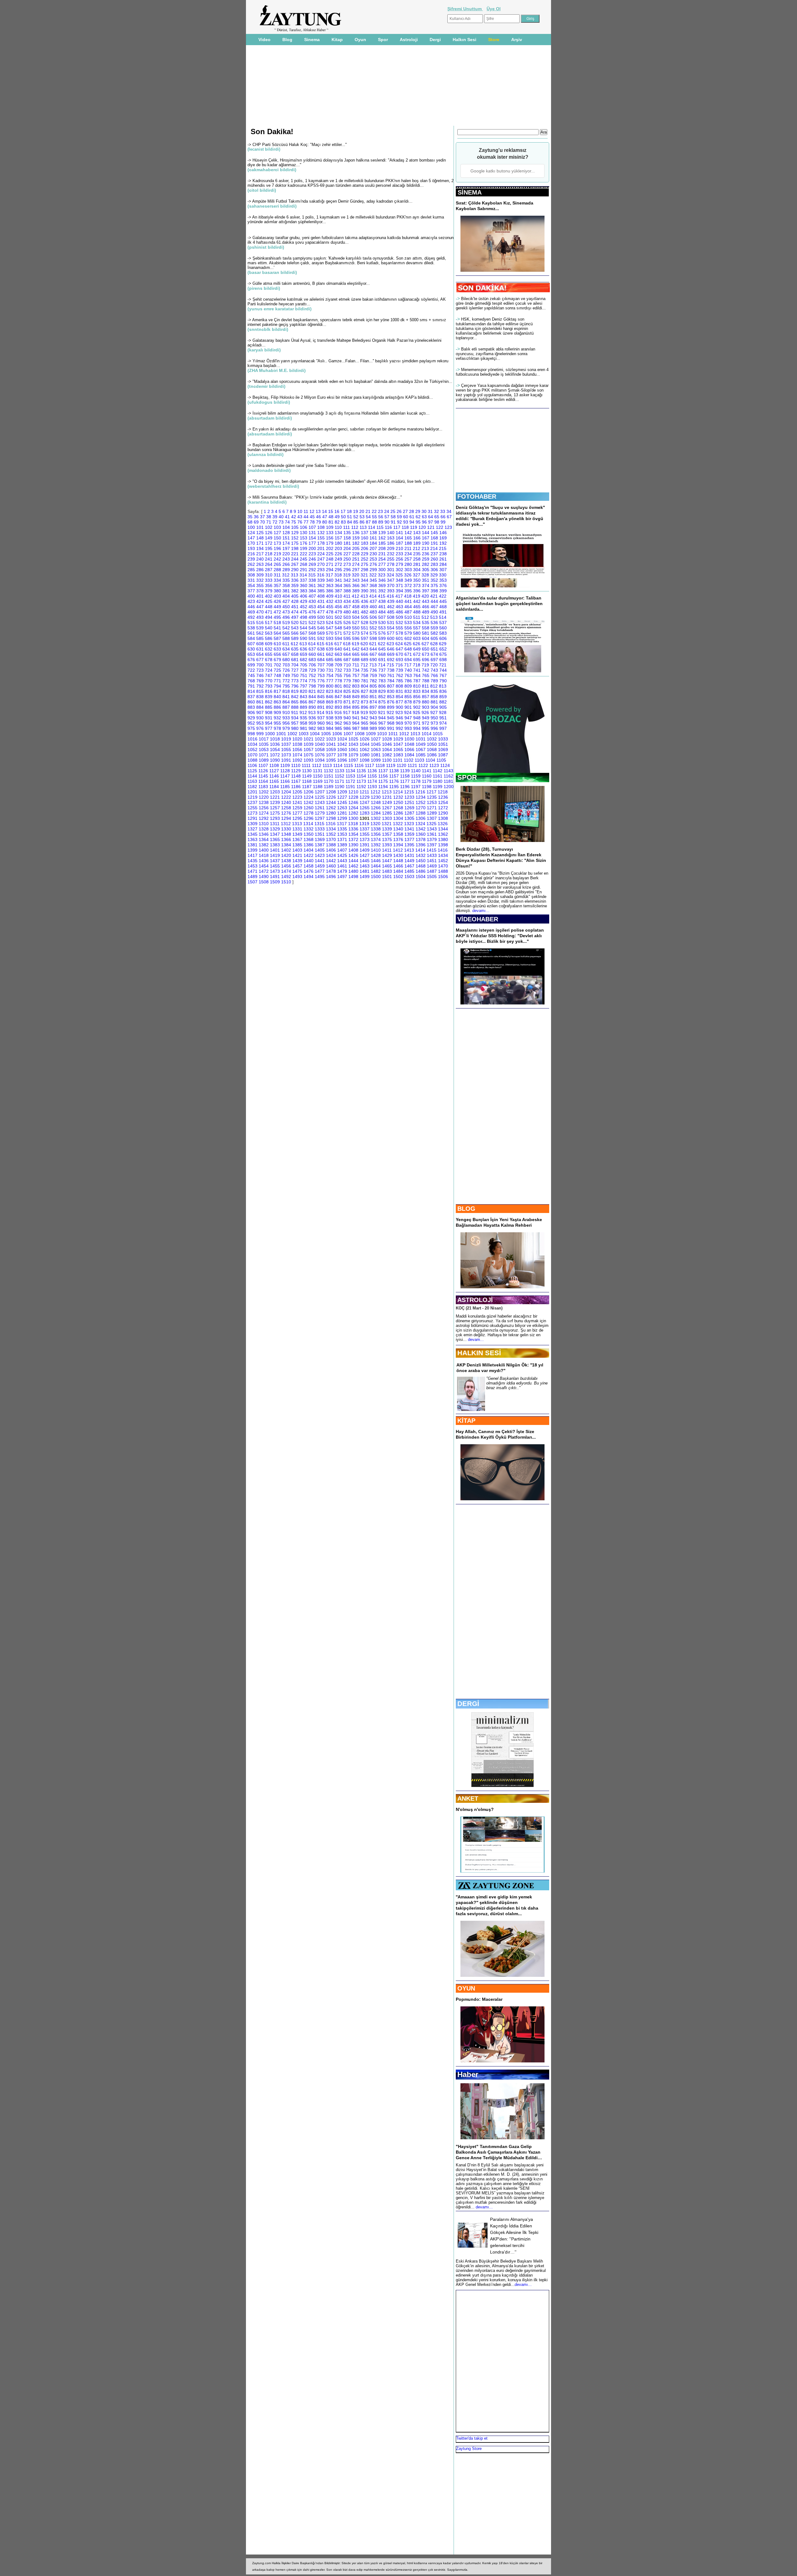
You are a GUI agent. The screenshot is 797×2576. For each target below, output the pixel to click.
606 (443, 638)
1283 (365, 813)
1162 (448, 776)
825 (347, 691)
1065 (398, 750)
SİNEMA (470, 192)
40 (281, 517)
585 (260, 638)
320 (356, 575)
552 (373, 628)
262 (251, 564)
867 (312, 702)
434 (347, 601)
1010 (382, 734)
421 (434, 596)
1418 (264, 855)
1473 (275, 871)
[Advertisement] (220, 118)
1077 (331, 755)
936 (312, 718)
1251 (409, 802)
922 (390, 712)
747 (269, 675)
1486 (421, 871)
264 (269, 564)
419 (417, 596)
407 (312, 596)
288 (277, 570)
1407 (342, 850)
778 (338, 681)
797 (304, 686)
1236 (443, 797)
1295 (297, 818)
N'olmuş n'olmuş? (475, 1809)
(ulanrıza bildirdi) (266, 454)
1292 (264, 818)
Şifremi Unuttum (465, 9)
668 (382, 654)
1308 (443, 818)
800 (330, 686)
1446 (376, 861)
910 (286, 712)
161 (373, 538)
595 (347, 638)
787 (417, 681)
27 (405, 511)
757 (356, 675)
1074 (297, 755)
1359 (409, 834)
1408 (353, 850)
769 (260, 681)
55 (375, 517)
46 (318, 517)
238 (443, 554)
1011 (393, 734)
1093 (309, 760)
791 (251, 686)
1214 (398, 792)
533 (408, 623)
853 (391, 697)
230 (373, 554)
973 (434, 723)
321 (364, 575)
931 (269, 718)
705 (304, 665)
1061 (353, 750)
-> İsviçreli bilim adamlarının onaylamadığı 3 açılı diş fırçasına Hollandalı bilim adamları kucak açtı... (339, 413)
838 (260, 697)
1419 (275, 855)
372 (408, 585)
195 (269, 548)
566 (295, 633)
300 (382, 570)
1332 (309, 829)
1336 (353, 829)
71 (269, 522)
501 (330, 617)
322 (373, 575)
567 (304, 633)
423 (251, 601)
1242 (309, 802)
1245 (342, 802)
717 (408, 665)
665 (356, 654)
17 (343, 511)
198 (295, 548)
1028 (387, 739)
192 (443, 543)
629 (443, 644)
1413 (409, 850)
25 (393, 511)
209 (391, 548)
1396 (421, 845)
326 (408, 575)
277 (382, 564)
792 (260, 686)
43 (300, 517)
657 (286, 654)
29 (418, 511)
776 (321, 681)
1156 (383, 776)
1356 (376, 834)
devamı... (481, 911)
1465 (387, 866)
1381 (252, 845)
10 (300, 511)
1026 (365, 739)
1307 (432, 818)
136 (356, 533)
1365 (275, 839)
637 (312, 649)
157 (338, 538)
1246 (353, 802)
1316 (331, 824)
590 (304, 638)
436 (365, 601)
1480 (353, 871)
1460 (331, 866)
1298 (331, 818)
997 (443, 728)
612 (295, 644)
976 (260, 728)
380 (277, 591)
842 (295, 697)
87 (368, 522)
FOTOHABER (477, 496)
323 (382, 575)
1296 (309, 818)
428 (295, 601)
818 (286, 691)
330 (443, 575)
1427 (365, 855)
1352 (331, 834)
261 (443, 559)
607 (251, 644)
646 (391, 649)
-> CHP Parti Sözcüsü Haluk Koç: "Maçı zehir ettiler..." (297, 145)
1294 (286, 818)
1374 (376, 839)
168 (434, 538)
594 (338, 638)
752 (312, 675)
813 (443, 686)
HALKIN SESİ (479, 1353)
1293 (275, 818)
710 (347, 665)
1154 (361, 776)
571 (338, 633)
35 (250, 517)
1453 (252, 866)
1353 (342, 834)
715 (390, 665)
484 (382, 612)
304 (417, 570)
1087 (443, 755)
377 (251, 591)
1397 (432, 845)
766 (434, 675)
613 (303, 644)
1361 (432, 834)
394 (399, 591)
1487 (432, 871)
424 (260, 601)
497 (295, 617)
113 (363, 527)
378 (260, 591)
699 (251, 665)
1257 (275, 808)
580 (417, 633)
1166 (285, 781)
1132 (329, 771)
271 (330, 564)
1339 (387, 829)
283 (434, 564)
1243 (320, 802)
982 (312, 728)
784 (391, 681)
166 (417, 538)
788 (426, 681)
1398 (443, 845)
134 (338, 533)
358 (286, 585)
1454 (264, 866)
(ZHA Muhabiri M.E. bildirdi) (277, 370)
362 (321, 585)
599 (382, 638)
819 (295, 691)
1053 (264, 750)
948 (417, 718)
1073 (286, 755)
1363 (252, 839)
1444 (353, 861)
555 (399, 628)
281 (417, 564)
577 (391, 633)
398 (434, 591)
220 (286, 554)
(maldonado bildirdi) (269, 470)
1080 (365, 755)
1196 (405, 787)
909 (277, 712)
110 (338, 527)
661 (321, 654)
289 (286, 570)
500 (321, 617)
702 (277, 665)
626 (417, 644)
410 (338, 596)
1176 (394, 781)
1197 (416, 787)
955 (277, 723)
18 (349, 511)
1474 (286, 871)
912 (303, 712)
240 (260, 559)
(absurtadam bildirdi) (270, 418)
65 (437, 517)
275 (365, 564)
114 (372, 527)
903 (426, 707)
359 (295, 585)
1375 (387, 839)
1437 (275, 861)
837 (251, 697)
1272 (443, 808)
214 (434, 548)
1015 (438, 734)
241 (269, 559)
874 (373, 702)
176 (304, 543)
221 (295, 554)
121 (431, 527)
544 (304, 628)
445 (443, 601)
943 (373, 718)
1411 (387, 850)
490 (434, 612)
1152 (340, 776)
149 (269, 538)
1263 (342, 808)
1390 (353, 845)
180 (338, 543)
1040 (320, 744)
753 (321, 675)
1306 (421, 818)
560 (443, 628)
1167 (296, 781)
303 (408, 570)
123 (448, 527)
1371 (342, 839)
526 (347, 623)
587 (277, 638)
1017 (264, 739)
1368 (309, 839)
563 (269, 633)
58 (393, 517)
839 (269, 697)
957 (295, 723)
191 (434, 543)
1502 (398, 877)
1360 (421, 834)
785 (399, 681)
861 (260, 702)
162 (382, 538)
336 (295, 580)
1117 (370, 765)
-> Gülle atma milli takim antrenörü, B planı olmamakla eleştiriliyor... (309, 283)
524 (330, 623)
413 (364, 596)
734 (356, 670)
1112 (317, 765)
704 (295, 665)
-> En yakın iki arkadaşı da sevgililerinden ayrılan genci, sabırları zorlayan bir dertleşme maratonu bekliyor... (345, 429)
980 (295, 728)
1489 (252, 877)
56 (381, 517)
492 (251, 617)
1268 (398, 808)
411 (347, 596)
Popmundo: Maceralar (479, 1999)
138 (373, 533)
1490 (264, 877)
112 (355, 527)
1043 (353, 744)
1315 (319, 824)
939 (338, 718)
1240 (286, 802)
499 (312, 617)
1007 (348, 734)
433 (338, 601)
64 (431, 517)
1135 (361, 771)
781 (365, 681)
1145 (263, 776)
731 (330, 670)
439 (391, 601)
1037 (286, 744)
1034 (252, 744)
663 (338, 654)
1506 (443, 877)
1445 (365, 861)
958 (304, 723)
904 (434, 707)
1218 (443, 792)
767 (443, 675)
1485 (409, 871)
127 (277, 533)
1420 (286, 855)
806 (382, 686)
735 (365, 670)
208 (382, 548)
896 (365, 707)
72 (275, 522)
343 (356, 580)
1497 (342, 877)
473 (286, 612)
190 (426, 543)
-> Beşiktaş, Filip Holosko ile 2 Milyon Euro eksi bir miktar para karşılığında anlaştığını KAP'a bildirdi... (340, 397)
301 (391, 570)
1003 (304, 734)
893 (338, 707)
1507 (252, 882)
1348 (286, 834)
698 (443, 660)
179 (330, 543)
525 (338, 623)
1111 (306, 765)
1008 (360, 734)
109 (330, 527)
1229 (365, 797)
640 (338, 649)
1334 (331, 829)
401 (260, 596)
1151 (329, 776)
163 (391, 538)
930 (260, 718)
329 (434, 575)
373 (417, 585)
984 (330, 728)
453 (312, 607)
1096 (342, 760)
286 (260, 570)
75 (294, 522)
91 (393, 522)
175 (295, 543)
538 (251, 628)
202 (330, 548)
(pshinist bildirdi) (266, 247)
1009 (371, 734)
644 (373, 649)
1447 (387, 861)
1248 (376, 802)
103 (277, 527)
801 (338, 686)
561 (251, 633)
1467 (409, 866)
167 (426, 538)
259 (426, 559)
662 (330, 654)
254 (382, 559)
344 (365, 580)
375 (434, 585)
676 (251, 660)
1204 (286, 792)
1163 (252, 781)
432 (330, 601)
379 (269, 591)
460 (373, 607)
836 (443, 691)
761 (391, 675)
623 (390, 644)
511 (417, 617)
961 (330, 723)
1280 (331, 813)
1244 (331, 802)
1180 (438, 781)
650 (426, 649)
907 (260, 712)
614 (312, 644)
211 (408, 548)
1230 (376, 797)
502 (338, 617)
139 (382, 533)
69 (256, 522)
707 (321, 665)
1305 (409, 818)
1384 (286, 845)
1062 (365, 750)
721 (443, 665)
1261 (320, 808)
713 (373, 665)
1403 (297, 850)
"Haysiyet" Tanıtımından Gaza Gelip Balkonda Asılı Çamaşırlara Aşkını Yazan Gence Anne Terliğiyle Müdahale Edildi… (499, 2152)
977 (269, 728)
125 (260, 533)
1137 (383, 771)
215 (443, 548)
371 (399, 585)
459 (365, 607)
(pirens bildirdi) (264, 288)
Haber (468, 2074)
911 (295, 712)
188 (408, 543)
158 (347, 538)
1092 (297, 760)
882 (443, 702)
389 (356, 591)
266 (286, 564)
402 (269, 596)
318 (338, 575)
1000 (270, 734)
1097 (353, 760)
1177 (405, 781)
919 (364, 712)
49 (337, 517)
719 (425, 665)
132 (321, 533)
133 (330, 533)
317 (329, 575)
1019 (286, 739)
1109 (285, 765)
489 (426, 612)
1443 (342, 861)
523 (321, 623)
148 (260, 538)
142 (408, 533)
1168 (307, 781)
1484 (398, 871)
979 (286, 728)
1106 (252, 765)
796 (295, 686)
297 (356, 570)
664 (347, 654)
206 (365, 548)
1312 (286, 824)
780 (356, 681)
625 (408, 644)
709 (338, 665)
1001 (281, 734)
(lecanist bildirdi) (264, 149)
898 (382, 707)
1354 (353, 834)
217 (260, 554)
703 (286, 665)
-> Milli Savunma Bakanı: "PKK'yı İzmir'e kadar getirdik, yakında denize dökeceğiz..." (325, 497)
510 (408, 617)
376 (443, 585)
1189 (329, 787)
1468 (421, 866)
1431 (409, 855)
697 (434, 660)
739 (399, 670)
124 (251, 533)
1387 (320, 845)
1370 (331, 839)
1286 (398, 813)
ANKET (468, 1798)
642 (356, 649)
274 (356, 564)
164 (399, 538)
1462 (353, 866)
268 (304, 564)
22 (374, 511)
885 (269, 707)
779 (347, 681)
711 (356, 665)
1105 (441, 760)
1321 (387, 824)
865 (295, 702)
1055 (286, 750)
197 (286, 548)
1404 (309, 850)
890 (312, 707)
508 (391, 617)
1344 (443, 829)
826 (356, 691)
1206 (309, 792)
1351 (320, 834)
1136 (372, 771)
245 (304, 559)
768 (251, 681)
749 (286, 675)
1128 (285, 771)
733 (347, 670)
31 (430, 511)
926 (425, 712)
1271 (432, 808)
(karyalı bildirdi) (264, 350)
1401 (275, 850)
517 (269, 623)
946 (399, 718)
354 (251, 585)
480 (347, 612)
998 (251, 734)
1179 (427, 781)
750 (295, 675)
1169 (318, 781)
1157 (394, 776)
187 (399, 543)
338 (312, 580)
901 (408, 707)
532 (399, 623)
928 (443, 712)
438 (382, 601)
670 (399, 654)
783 (382, 681)
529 (373, 623)
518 (277, 623)
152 (295, 538)
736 (373, 670)
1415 (432, 850)
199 (304, 548)
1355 (365, 834)
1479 (342, 871)
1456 (286, 866)
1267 (387, 808)
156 (330, 538)
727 (295, 670)
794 (277, 686)
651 (434, 649)
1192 (361, 787)
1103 (420, 760)
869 (330, 702)
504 (356, 617)
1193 (372, 787)
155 (321, 538)
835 (434, 691)
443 (426, 601)
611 (286, 644)
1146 (274, 776)
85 (356, 522)
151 (286, 538)
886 (277, 707)
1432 (421, 855)
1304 (398, 818)
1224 (309, 797)
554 (391, 628)
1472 (264, 871)
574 (365, 633)
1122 (423, 765)
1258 (286, 808)
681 (295, 660)
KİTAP (466, 1421)
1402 (286, 850)
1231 (387, 797)
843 (304, 697)
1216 (420, 792)
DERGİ (468, 1704)
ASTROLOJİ (475, 1300)
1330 (286, 829)
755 (338, 675)
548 (338, 628)
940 (347, 718)
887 (286, 707)
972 (426, 723)
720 (434, 665)
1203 (275, 792)
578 (399, 633)
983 (321, 728)
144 (426, 533)
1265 (365, 808)
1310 (264, 824)
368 (373, 585)
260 (434, 559)
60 (406, 517)
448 (269, 607)
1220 (264, 797)
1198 (427, 787)
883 (251, 707)
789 (434, 681)
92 (399, 522)
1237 (252, 802)
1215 (409, 792)
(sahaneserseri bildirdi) (272, 206)
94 (412, 522)
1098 (365, 760)
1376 (398, 839)
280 (408, 564)
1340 (398, 829)
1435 (252, 861)
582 (434, 633)
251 (356, 559)
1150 (318, 776)
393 (391, 591)
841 (286, 697)
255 (391, 559)
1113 (327, 765)
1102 (409, 760)
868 (321, 702)
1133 (340, 771)
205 (356, 548)
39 (275, 517)
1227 (342, 797)
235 (417, 554)
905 (443, 707)
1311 (275, 824)
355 (260, 585)
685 (330, 660)
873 (365, 702)
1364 (264, 839)
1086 (432, 755)
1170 (329, 781)
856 (417, 697)
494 (269, 617)
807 (391, 686)
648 (408, 649)
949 (426, 718)
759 (373, 675)
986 (347, 728)
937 (321, 718)
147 (251, 538)
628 (434, 644)
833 (417, 691)
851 (373, 697)
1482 (376, 871)
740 (408, 670)
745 (251, 675)
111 (347, 527)
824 (338, 691)
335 (286, 580)
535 (426, 623)
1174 (372, 781)
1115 (348, 765)
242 (277, 559)
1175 (383, 781)
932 (277, 718)
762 (399, 675)
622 (382, 644)
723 (260, 670)
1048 (409, 744)
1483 (387, 871)
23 (380, 511)
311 (277, 575)
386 (330, 591)
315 (312, 575)
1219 (252, 797)
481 (356, 612)
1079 (353, 755)
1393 (387, 845)
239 (251, 559)
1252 (421, 802)
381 (286, 591)
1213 (387, 792)
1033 (443, 739)
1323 (409, 824)
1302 (376, 818)
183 (365, 543)
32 (436, 511)
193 (251, 548)
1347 (275, 834)
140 (391, 533)
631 (260, 649)
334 (277, 580)
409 (330, 596)
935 (304, 718)
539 (260, 628)
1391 (365, 845)
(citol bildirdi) (262, 190)
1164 (263, 781)
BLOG (466, 1209)
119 (414, 527)
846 (330, 697)
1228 (353, 797)
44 (306, 517)
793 (269, 686)
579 (408, 633)
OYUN (466, 1988)
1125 (252, 771)
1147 (285, 776)
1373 (365, 839)
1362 (443, 834)
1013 (415, 734)
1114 (338, 765)
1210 (353, 792)
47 (325, 517)
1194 (383, 787)
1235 (432, 797)
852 (382, 697)
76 (300, 522)
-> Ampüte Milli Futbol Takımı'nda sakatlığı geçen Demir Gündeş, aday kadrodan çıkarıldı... (330, 201)
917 (347, 712)
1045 (376, 744)
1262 (331, 808)
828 (373, 691)
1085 (421, 755)
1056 (297, 750)
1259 (297, 808)
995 (426, 728)
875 (382, 702)
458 (356, 607)
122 (440, 527)
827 (365, 691)
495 (277, 617)
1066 (409, 750)
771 (277, 681)
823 (330, 691)
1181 (448, 781)
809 (408, 686)
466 (426, 607)
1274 (264, 813)
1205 (297, 792)
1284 (376, 813)
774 (304, 681)
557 (417, 628)
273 (347, 564)
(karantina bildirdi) (267, 502)
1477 (320, 871)
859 (443, 697)
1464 (376, 866)
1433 (432, 855)
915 (329, 712)
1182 (252, 787)
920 (373, 712)
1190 (340, 787)
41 (287, 517)
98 (437, 522)
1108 (274, 765)
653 (251, 654)
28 (412, 511)
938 (330, 718)
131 (312, 533)
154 (312, 538)
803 (356, 686)
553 (382, 628)
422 (443, 596)
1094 (320, 760)
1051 (443, 744)
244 (295, 559)
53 (362, 517)
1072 (275, 755)
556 (408, 628)
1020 (297, 739)
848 (347, 697)
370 (391, 585)
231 (382, 554)
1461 (342, 866)
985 (338, 728)
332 (260, 580)
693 (399, 660)
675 (443, 654)
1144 (252, 776)
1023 (331, 739)
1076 (320, 755)
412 (356, 596)
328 (425, 575)
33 (443, 511)
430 (312, 601)
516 (260, 623)
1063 (376, 750)
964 (356, 723)
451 (295, 607)
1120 (401, 765)
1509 (275, 882)
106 (304, 527)
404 (286, 596)
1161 (438, 776)
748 (277, 675)
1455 (275, 866)
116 (388, 527)
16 (337, 511)
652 (443, 649)
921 (382, 712)
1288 (421, 813)
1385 (297, 845)
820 (304, 691)
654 (260, 654)
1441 (320, 861)
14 (324, 511)
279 (399, 564)
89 (381, 522)
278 (391, 564)
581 (426, 633)
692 (391, 660)
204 (347, 548)
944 (382, 718)
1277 (297, 813)
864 (286, 702)
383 (304, 591)
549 (347, 628)
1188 (318, 787)
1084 (409, 755)
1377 (409, 839)
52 (356, 517)
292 (312, 570)
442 (417, 601)
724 (269, 670)
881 (434, 702)
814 (251, 691)
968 (391, 723)
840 (277, 697)
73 (281, 522)
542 (286, 628)
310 (269, 575)
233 (399, 554)
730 (321, 670)
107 (312, 527)
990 (382, 728)
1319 (364, 824)
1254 (443, 802)
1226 (331, 797)
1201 (252, 792)
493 (260, 617)
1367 (297, 839)
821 (312, 691)
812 (434, 686)
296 (347, 570)
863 (277, 702)
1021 (309, 739)
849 (356, 697)
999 (260, 734)
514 (443, 617)
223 (312, 554)
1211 (364, 792)
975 (251, 728)
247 (321, 559)
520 (295, 623)
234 (408, 554)
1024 (342, 739)
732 (338, 670)
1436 (264, 861)
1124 (445, 765)
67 (449, 517)
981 (304, 728)
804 (365, 686)
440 (399, 601)
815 (260, 691)
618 (347, 644)
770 (269, 681)
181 (347, 543)
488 (417, 612)
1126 (263, 771)
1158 (405, 776)
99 (443, 522)
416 (390, 596)
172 (269, 543)
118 (405, 527)
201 (321, 548)
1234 (421, 797)
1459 (320, 866)
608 (260, 644)
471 (269, 612)
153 (304, 538)
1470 (443, 866)
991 (391, 728)
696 (426, 660)
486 (399, 612)
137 (365, 533)
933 (286, 718)
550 (356, 628)
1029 (398, 739)
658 (295, 654)
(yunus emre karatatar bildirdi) (280, 309)
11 (306, 511)
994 (417, 728)
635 (295, 649)
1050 (432, 744)
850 (365, 697)
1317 (342, 824)
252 (365, 559)
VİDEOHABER (478, 919)
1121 (412, 765)
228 (356, 554)
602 (408, 638)
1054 (275, 750)
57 (387, 517)
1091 (286, 760)
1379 (432, 839)
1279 (320, 813)
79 (318, 522)
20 (362, 511)
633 (277, 649)
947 (408, 718)
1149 (307, 776)
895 (356, 707)
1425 (342, 855)
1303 (387, 818)
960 (321, 723)
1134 (350, 771)
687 (347, 660)
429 (304, 601)
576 (382, 633)
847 (338, 697)
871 (347, 702)
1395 (409, 845)
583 (443, 633)
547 (330, 628)
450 (286, 607)
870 (338, 702)
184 (373, 543)
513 (434, 617)
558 (426, 628)
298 (365, 570)
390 (365, 591)
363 (330, 585)
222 (304, 554)
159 (356, 538)
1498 (353, 877)
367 (365, 585)
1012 (404, 734)
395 (408, 591)
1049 (421, 744)
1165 (274, 781)
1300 (353, 818)
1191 (350, 787)
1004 (315, 734)
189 (417, 543)
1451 (432, 861)
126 (269, 533)
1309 (252, 824)
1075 (309, 755)
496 (286, 617)
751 (304, 675)
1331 (297, 829)
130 (304, 533)
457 (347, 607)
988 (365, 728)
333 (269, 580)
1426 (353, 855)
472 (277, 612)
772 (286, 681)
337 (304, 580)
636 (304, 649)
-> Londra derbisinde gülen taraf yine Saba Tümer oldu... (298, 465)
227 (347, 554)
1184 (274, 787)
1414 (420, 850)
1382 (264, 845)
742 (426, 670)
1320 (375, 824)
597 (365, 638)
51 (350, 517)
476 (312, 612)
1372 (353, 839)
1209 (342, 792)
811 (425, 686)
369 (382, 585)
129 (295, 533)
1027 (376, 739)
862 (269, 702)
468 (443, 607)
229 (365, 554)
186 (391, 543)
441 (408, 601)
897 (373, 707)
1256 (264, 808)
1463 (365, 866)
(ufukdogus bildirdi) (269, 402)
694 (408, 660)
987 (356, 728)
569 (321, 633)
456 (338, 607)
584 (251, 638)
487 (408, 612)
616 (329, 644)
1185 (285, 787)
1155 (372, 776)
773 (295, 681)
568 (312, 633)
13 (318, 511)
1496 (331, 877)
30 (424, 511)
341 (338, 580)
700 (260, 665)
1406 (331, 850)
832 (408, 691)
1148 (296, 776)
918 (356, 712)
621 (373, 644)
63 (424, 517)
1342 (421, 829)
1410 (376, 850)
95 (418, 522)
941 (356, 718)
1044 (365, 744)
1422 (309, 855)
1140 (416, 771)
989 (373, 728)
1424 (331, 855)
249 (338, 559)
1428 (376, 855)
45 (312, 517)
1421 (297, 855)
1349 (297, 834)
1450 (421, 861)
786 (408, 681)
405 (295, 596)
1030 (409, 739)
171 (260, 543)
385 (321, 591)
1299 (342, 818)
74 (287, 522)
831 (399, 691)
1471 (252, 871)
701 (269, 665)
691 (382, 660)
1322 (398, 824)
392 (382, 591)
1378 (421, 839)
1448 (398, 861)
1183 (263, 787)
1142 (438, 771)
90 (387, 522)
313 (295, 575)
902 (417, 707)
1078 (342, 755)
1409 (365, 850)
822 (321, 691)
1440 (309, 861)
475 (304, 612)
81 (331, 522)
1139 (405, 771)
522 (312, 623)
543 (295, 628)
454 (321, 607)
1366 (286, 839)
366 (356, 585)
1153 (350, 776)
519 (286, 623)
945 (391, 718)
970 (408, 723)
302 (399, 570)
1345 (252, 834)
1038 (297, 744)
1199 (438, 787)
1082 (387, 755)
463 (399, 607)
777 (330, 681)
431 (321, 601)
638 (321, 649)
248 (330, 559)
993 (408, 728)
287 (269, 570)
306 (434, 570)
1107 (263, 765)
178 (321, 543)
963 (347, 723)
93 (406, 522)
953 (260, 723)
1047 (398, 744)
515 (251, 623)
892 (330, 707)
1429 (387, 855)
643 (365, 649)
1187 (307, 787)
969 (399, 723)
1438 (286, 861)
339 (321, 580)
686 (338, 660)
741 (417, 670)
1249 (387, 802)
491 (443, 612)
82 (337, 522)
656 (277, 654)
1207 (320, 792)
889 (304, 707)
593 (330, 638)
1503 (409, 877)
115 (380, 527)
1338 (376, 829)
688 (356, 660)
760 (382, 675)
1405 (320, 850)
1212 (375, 792)
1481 (365, 871)
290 (295, 570)
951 (443, 718)
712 (364, 665)
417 (399, 596)
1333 (320, 829)
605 (434, 638)
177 (312, 543)
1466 (398, 866)
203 (338, 548)
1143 (448, 771)
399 (443, 591)
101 (260, 527)
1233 (409, 797)
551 (365, 628)
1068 (432, 750)
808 (399, 686)
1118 (380, 765)
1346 (264, 834)
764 (417, 675)
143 (417, 533)
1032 (432, 739)
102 (269, 527)
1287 (409, 813)
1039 (309, 744)
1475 (297, 871)
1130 (307, 771)
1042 (342, 744)
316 (321, 575)
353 (443, 580)
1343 (432, 829)
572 (347, 633)
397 (426, 591)
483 (373, 612)
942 (365, 718)
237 (434, 554)
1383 (275, 845)
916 (338, 712)
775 (312, 681)
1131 (318, 771)
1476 (309, 871)
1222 (286, 797)
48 (331, 517)
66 (443, 517)
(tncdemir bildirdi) (266, 386)
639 (330, 649)
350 (417, 580)
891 (321, 707)
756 (347, 675)
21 (368, 511)
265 (277, 564)
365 (347, 585)
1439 (297, 861)
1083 (398, 755)
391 (373, 591)
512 (425, 617)
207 (373, 548)
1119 (391, 765)
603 (417, 638)
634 (286, 649)
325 (399, 575)
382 (295, 591)
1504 (421, 877)
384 (312, 591)
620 (364, 644)
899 (391, 707)
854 (399, 697)
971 (417, 723)
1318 (353, 824)
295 (338, 570)
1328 (264, 829)
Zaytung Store (469, 2449)
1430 (398, 855)
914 (321, 712)
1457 (297, 866)
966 (373, 723)
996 (434, 728)
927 (434, 712)
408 (321, 596)
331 (251, 580)
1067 (421, 750)
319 (347, 575)
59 (399, 517)
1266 (376, 808)
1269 (409, 808)
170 (251, 543)
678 (269, 660)
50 (343, 517)
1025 (353, 739)
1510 (286, 882)
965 (365, 723)
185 (382, 543)
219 (277, 554)
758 (365, 675)
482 (365, 612)
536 (434, 623)
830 (391, 691)
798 (312, 686)
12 (312, 511)
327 (417, 575)
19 (356, 511)
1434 (443, 855)
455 (330, 607)
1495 (320, 877)
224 (321, 554)
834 (426, 691)
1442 (331, 861)
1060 (342, 750)
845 (321, 697)
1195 (394, 787)
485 (391, 612)
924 (408, 712)
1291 (252, 818)
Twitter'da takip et (472, 2438)
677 (260, 660)
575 (373, 633)
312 (286, 575)
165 (408, 538)
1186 (296, 787)
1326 (443, 824)
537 (443, 623)
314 (303, 575)
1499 (365, 877)
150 (277, 538)
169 (443, 538)
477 (321, 612)
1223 (297, 797)
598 (373, 638)
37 (262, 517)
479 (338, 612)
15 (331, 511)
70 (262, 522)
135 (347, 533)
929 (251, 718)
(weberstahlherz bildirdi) (273, 486)
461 (382, 607)
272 (338, 564)
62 (418, 517)
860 (251, 702)
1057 (309, 750)
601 (399, 638)
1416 (443, 850)
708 (330, 665)
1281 (342, 813)
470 (260, 612)
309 (260, 575)
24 (387, 511)
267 (295, 564)
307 (443, 570)
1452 (443, 861)
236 (426, 554)
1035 (264, 744)
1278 (309, 813)
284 (443, 564)
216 (251, 554)
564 (277, 633)
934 (295, 718)
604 (426, 638)
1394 (398, 845)
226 (338, 554)
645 (382, 649)
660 (312, 654)
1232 (398, 797)
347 (391, 580)
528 (365, 623)
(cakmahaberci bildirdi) (272, 170)
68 (250, 522)
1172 (350, 781)
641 (347, 649)
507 (382, 617)
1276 (286, 813)
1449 (409, 861)
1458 (309, 866)
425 (269, 601)
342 (347, 580)
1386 (309, 845)
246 (312, 559)
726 (286, 670)
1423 (320, 855)
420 (425, 596)
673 (426, 654)
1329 (275, 829)
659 (304, 654)
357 (277, 585)
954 (269, 723)
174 (286, 543)
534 (417, 623)
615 (321, 644)
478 (330, 612)
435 (356, 601)
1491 (275, 877)
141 (399, 533)
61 (412, 517)
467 (434, 607)
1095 (331, 760)
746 (260, 675)
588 (286, 638)
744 (443, 670)
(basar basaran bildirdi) (272, 272)
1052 (252, 750)
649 (417, 649)
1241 (297, 802)
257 (408, 559)
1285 (387, 813)
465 (417, 607)
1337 (365, 829)
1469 (432, 866)
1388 (331, 845)
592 (321, 638)
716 (399, 665)
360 (304, 585)
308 (251, 575)
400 (251, 596)
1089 (264, 760)
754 (330, 675)
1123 (434, 765)
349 (408, 580)
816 (269, 691)
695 (417, 660)
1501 (387, 877)
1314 (308, 824)
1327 (252, 829)
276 (373, 564)
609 (269, 644)
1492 (286, 877)
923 (399, 712)
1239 (275, 802)
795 (286, 686)
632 (269, 649)
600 (391, 638)
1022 (320, 739)
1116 (359, 765)
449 (277, 607)
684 (321, 660)
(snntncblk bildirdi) (268, 329)
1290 (443, 813)
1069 (443, 750)
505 (365, 617)
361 (312, 585)
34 (449, 511)
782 (373, 681)
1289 (432, 813)
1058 (320, 750)
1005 (326, 734)
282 (426, 564)
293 (321, 570)
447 (260, 607)
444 (434, 601)
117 (397, 527)
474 (295, 612)
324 (390, 575)
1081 (376, 755)
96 (424, 522)
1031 (421, 739)
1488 (443, 871)
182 (356, 543)
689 (365, 660)
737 (382, 670)
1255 (252, 808)
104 (286, 527)
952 (251, 723)
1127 (274, 771)
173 (277, 543)
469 (251, 612)
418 (408, 596)
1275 (275, 813)
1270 (421, 808)
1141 (427, 771)
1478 (331, 871)
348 (399, 580)
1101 (398, 760)
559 (434, 628)
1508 (264, 882)
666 (365, 654)
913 (312, 712)
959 (312, 723)
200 (312, 548)
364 (338, 585)
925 (417, 712)
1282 (353, 813)
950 (434, 718)
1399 (252, 850)
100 (251, 527)
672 (417, 654)
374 (426, 585)
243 (286, 559)
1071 (264, 755)
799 (321, 686)
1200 (449, 787)
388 (347, 591)
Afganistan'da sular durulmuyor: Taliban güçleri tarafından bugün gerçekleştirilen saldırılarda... (499, 604)
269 (312, 564)
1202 (264, 792)
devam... (476, 1340)
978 (277, 728)
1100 (387, 760)
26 (399, 511)
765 (426, 675)
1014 (427, 734)
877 (399, 702)
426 (277, 601)
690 (373, 660)
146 (443, 533)
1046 (387, 744)
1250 (398, 802)
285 (251, 570)
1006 (337, 734)
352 (434, 580)
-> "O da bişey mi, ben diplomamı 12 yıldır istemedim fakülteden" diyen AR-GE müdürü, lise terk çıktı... (341, 481)
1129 (296, 771)
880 (426, 702)
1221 (275, 797)
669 (391, 654)
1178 (416, 781)
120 (422, 527)
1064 (387, 750)
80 (325, 522)
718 (417, 665)
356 (269, 585)
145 (434, 533)
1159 (416, 776)
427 (286, 601)
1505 (432, 877)
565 (286, 633)
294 (330, 570)
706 (312, 665)
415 (382, 596)
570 (330, 633)
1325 (432, 824)
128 (286, 533)
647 (399, 649)
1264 (353, 808)
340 (330, 580)
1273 (252, 813)
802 (347, 686)
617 (338, 644)
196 (277, 548)
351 (426, 580)
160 (365, 538)
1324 (420, 824)
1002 (292, 734)
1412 (398, 850)
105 (295, 527)
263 (260, 564)
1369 (320, 839)
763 (408, 675)
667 (373, 654)
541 (277, 628)
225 (330, 554)
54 (368, 517)
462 (391, 607)
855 (408, 697)
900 (399, 707)
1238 (264, 802)
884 (260, 707)
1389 (342, 845)
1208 (331, 792)
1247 (365, 802)
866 (304, 702)
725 (277, 670)
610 (277, 644)
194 (260, 548)
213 (425, 548)
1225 (320, 797)
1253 (432, 802)
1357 (387, 834)
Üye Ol (494, 9)
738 (391, 670)
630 (251, 649)
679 (277, 660)
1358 (398, 834)
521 (304, 623)
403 (277, 596)
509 (399, 617)
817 (277, 691)
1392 (376, 845)
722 (251, 670)
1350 (309, 834)
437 (373, 601)
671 (408, 654)
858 (434, 697)
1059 (331, 750)
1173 (361, 781)
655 (269, 654)
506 (373, 617)
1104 (430, 760)
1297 (320, 818)
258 (417, 559)
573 (356, 633)
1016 (252, 739)
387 (338, 591)
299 (373, 570)
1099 (376, 760)
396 (417, 591)
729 (312, 670)
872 (356, 702)
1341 (409, 829)
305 (426, 570)
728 (304, 670)
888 (295, 707)
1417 (252, 855)
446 (251, 607)
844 (312, 697)
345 (373, 580)
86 (362, 522)
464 (408, 607)
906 (251, 712)
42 (294, 517)
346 (382, 580)
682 (304, 660)
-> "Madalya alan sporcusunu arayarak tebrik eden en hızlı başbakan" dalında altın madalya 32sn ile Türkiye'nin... (350, 381)
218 (269, 554)
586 (269, 638)
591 (312, 638)
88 (375, 522)
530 (382, 623)
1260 (309, 808)
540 (269, 628)
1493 (297, 877)
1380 (443, 839)
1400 (264, 850)
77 (306, 522)
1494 (309, 877)
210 (399, 548)
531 (391, 623)
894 (347, 707)
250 (347, 559)
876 (391, 702)
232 (391, 554)
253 (373, 559)
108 (321, 527)
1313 (297, 824)
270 (321, 564)
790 (443, 681)
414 (373, 596)
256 (399, 559)
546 (321, 628)
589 (295, 638)
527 (356, 623)
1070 (252, 755)
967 (382, 723)
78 (312, 522)
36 (256, 517)
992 (399, 728)
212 (417, 548)
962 (338, 723)
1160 (427, 776)
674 (434, 654)
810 (417, 686)
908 (269, 712)
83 (343, 522)
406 (304, 596)
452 (304, 607)
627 (425, 644)
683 (312, 660)
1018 (275, 739)
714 (382, 665)
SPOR (467, 777)
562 (260, 633)
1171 (340, 781)
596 (356, 638)
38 (269, 517)
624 (399, 644)
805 (373, 686)
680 (286, 660)
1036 (275, 744)
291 (304, 570)
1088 (252, 760)
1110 (296, 765)
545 (312, 628)
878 (408, 702)
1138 (394, 771)
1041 (331, 744)
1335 (342, 829)
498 (304, 617)
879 (417, 702)
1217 (432, 792)
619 (356, 644)
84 (350, 522)
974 (443, 723)
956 (286, 723)
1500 (376, 877)
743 (434, 670)
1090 (275, 760)
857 (426, 697)
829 (382, 691)
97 (431, 522)
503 (347, 617)
